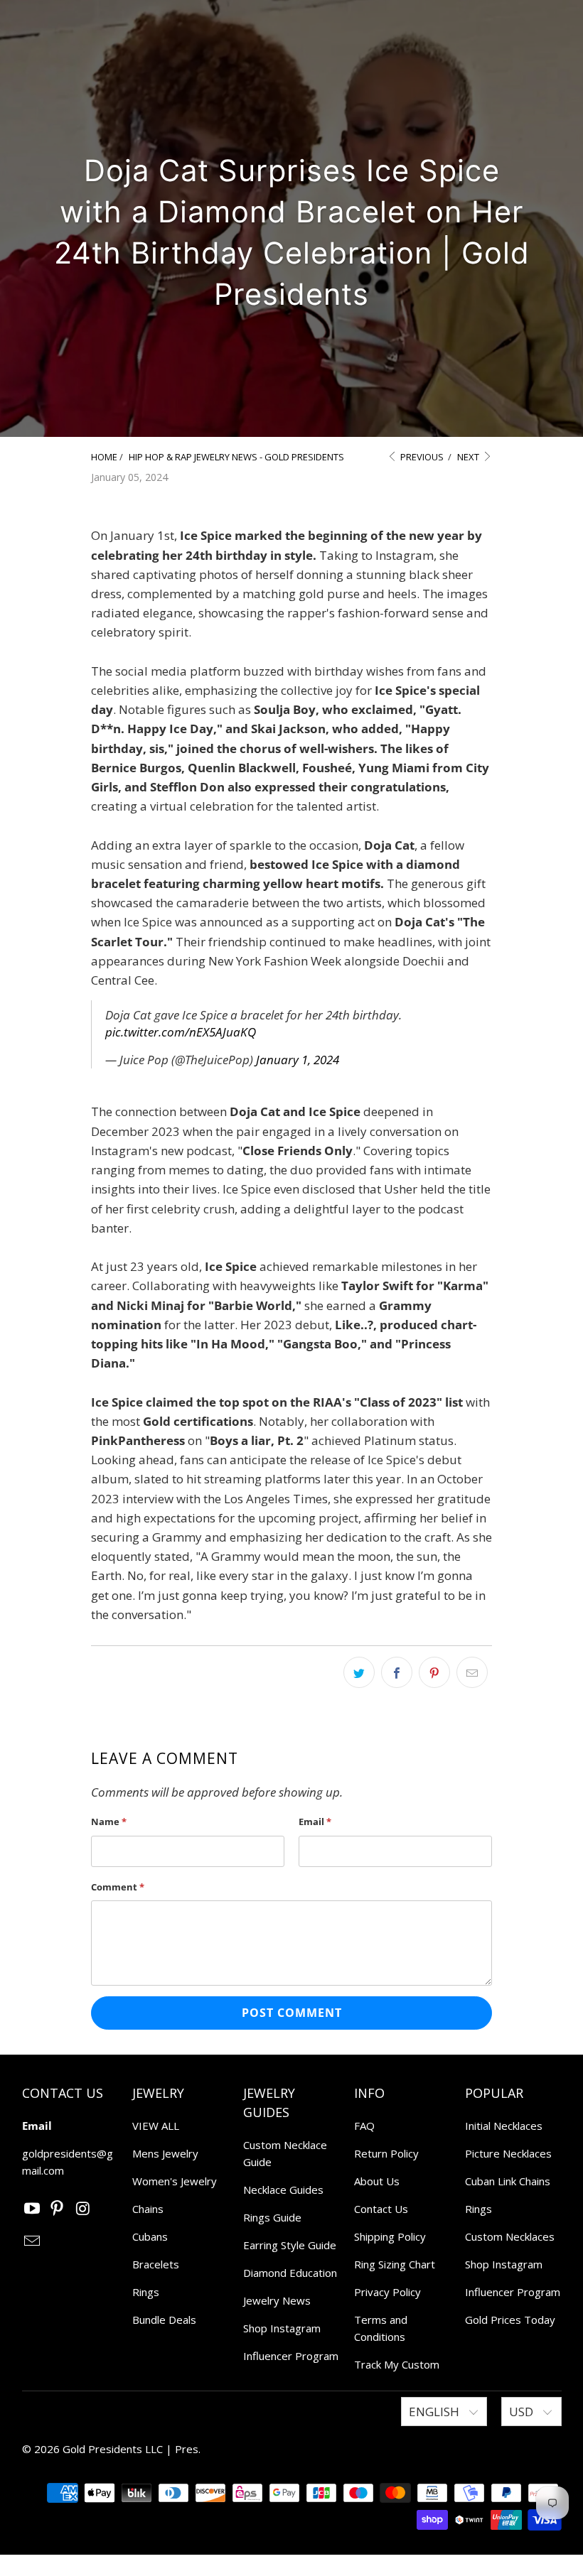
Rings (146, 2292)
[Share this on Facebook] (397, 1672)
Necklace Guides (283, 2190)
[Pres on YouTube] (33, 2209)
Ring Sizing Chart (395, 2264)
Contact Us (381, 2209)
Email (315, 1822)
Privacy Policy (387, 2292)
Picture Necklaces (508, 2153)
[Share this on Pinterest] (434, 1672)
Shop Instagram (282, 2328)
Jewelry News (277, 2300)
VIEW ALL (156, 2126)
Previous (421, 457)
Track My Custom (397, 2364)
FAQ (364, 2126)
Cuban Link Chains (508, 2181)
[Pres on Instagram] (83, 2209)
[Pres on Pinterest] (58, 2209)
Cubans (150, 2236)
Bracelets (156, 2264)
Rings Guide (272, 2217)
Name (109, 1822)
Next (469, 457)
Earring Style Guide (290, 2245)
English (435, 2412)
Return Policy (386, 2153)
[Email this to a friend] (472, 1672)
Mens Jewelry (165, 2153)
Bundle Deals (164, 2320)
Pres (187, 2449)
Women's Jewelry (175, 2181)
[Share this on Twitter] (359, 1672)
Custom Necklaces (510, 2236)
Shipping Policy (390, 2236)
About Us (377, 2181)
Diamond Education (290, 2273)
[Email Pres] (33, 2241)
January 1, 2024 (298, 1060)
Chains (148, 2209)
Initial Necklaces (504, 2126)
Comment (118, 1887)
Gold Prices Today (510, 2320)
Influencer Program (291, 2356)
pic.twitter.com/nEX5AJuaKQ (181, 1032)
